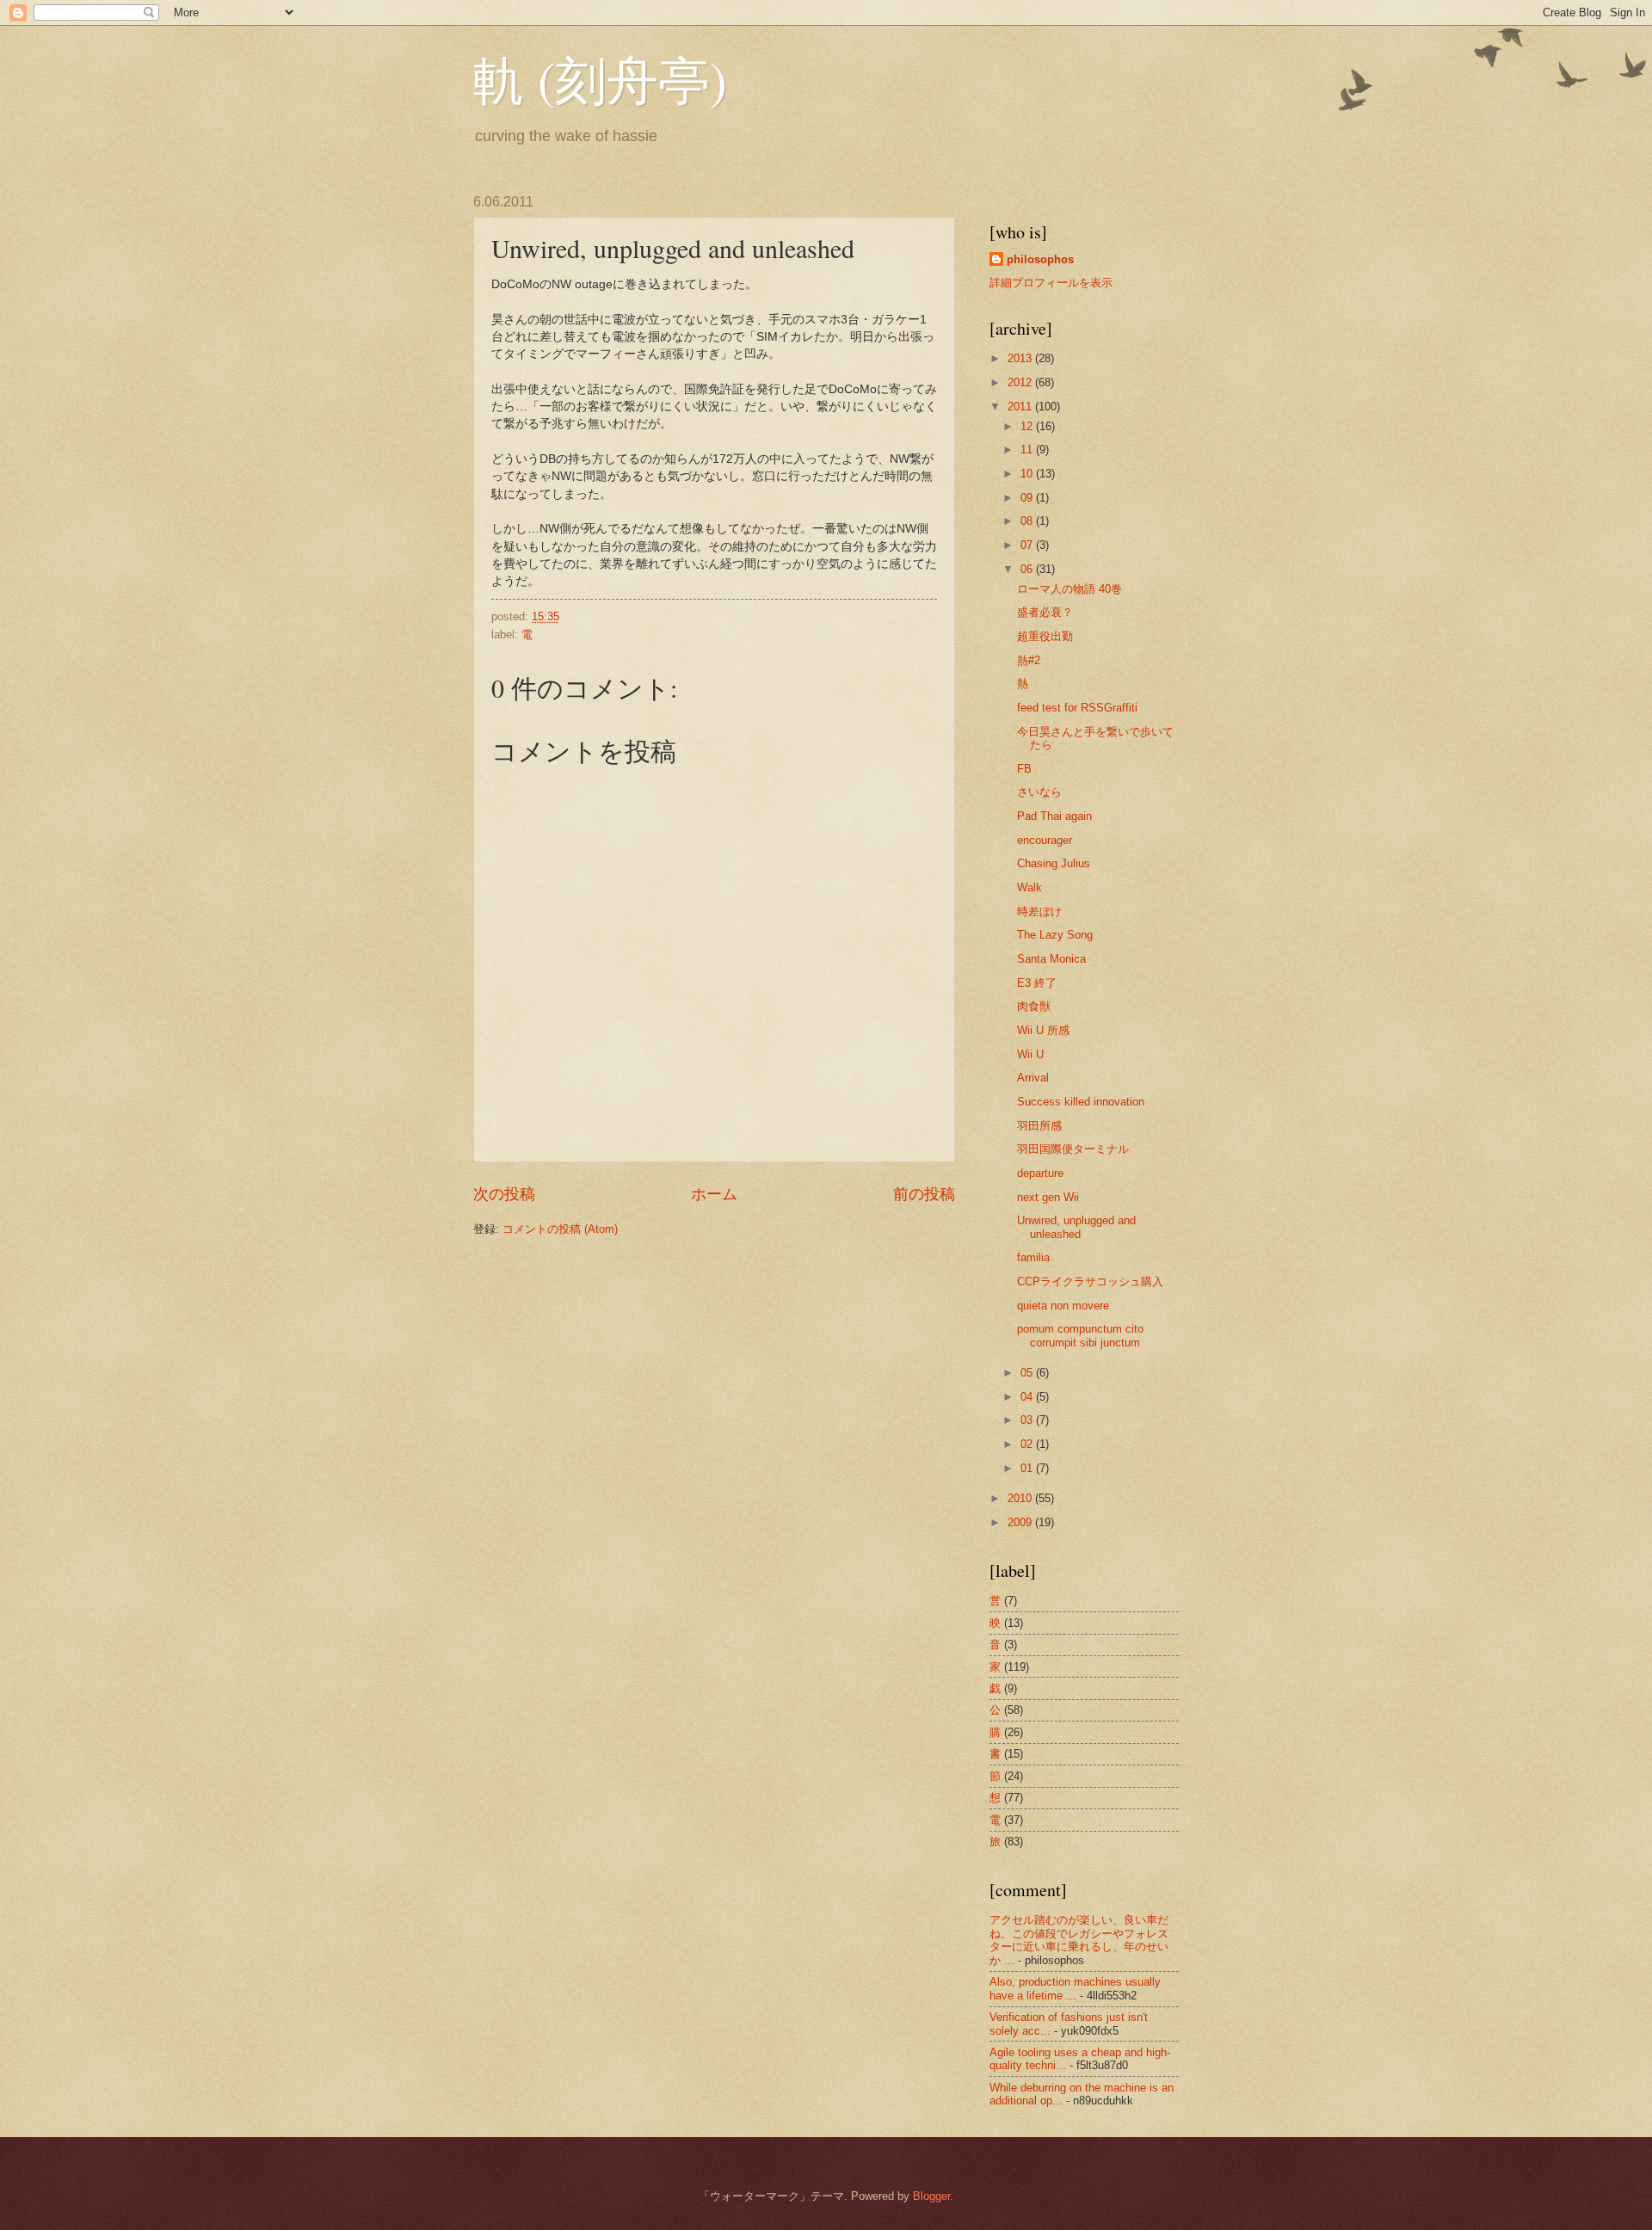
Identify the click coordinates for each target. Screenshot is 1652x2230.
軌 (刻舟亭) (600, 79)
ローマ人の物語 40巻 (1069, 589)
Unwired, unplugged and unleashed (1076, 1227)
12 (1028, 426)
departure (1040, 1173)
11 (1028, 450)
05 (1028, 1373)
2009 (1021, 1522)
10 (1028, 474)
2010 (1021, 1498)
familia (1033, 1257)
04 (1028, 1397)
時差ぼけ (1039, 912)
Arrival (1033, 1078)
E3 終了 (1037, 983)
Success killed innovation (1081, 1102)
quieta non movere (1063, 1306)
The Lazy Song (1055, 935)
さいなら (1039, 792)
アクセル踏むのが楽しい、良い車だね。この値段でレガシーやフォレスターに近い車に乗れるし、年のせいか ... (1079, 1940)
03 (1028, 1420)
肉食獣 (1034, 1006)
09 (1028, 498)
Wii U (1030, 1054)
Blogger (931, 2196)
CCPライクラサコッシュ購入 (1090, 1281)
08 (1028, 521)
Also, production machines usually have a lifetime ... (1075, 1988)
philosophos (1040, 259)
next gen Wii (1048, 1197)
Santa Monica (1051, 959)
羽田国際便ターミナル (1073, 1149)
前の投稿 (924, 1194)
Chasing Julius (1054, 863)
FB (1024, 769)
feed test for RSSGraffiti (1077, 708)
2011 (1021, 407)
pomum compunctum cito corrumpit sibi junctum (1080, 1335)
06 (1028, 569)
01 (1028, 1468)
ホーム (714, 1194)
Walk (1029, 887)
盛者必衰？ (1045, 612)
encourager (1045, 840)
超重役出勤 (1045, 636)
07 (1028, 545)
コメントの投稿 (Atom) (560, 1229)
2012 (1021, 382)
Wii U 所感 (1043, 1030)
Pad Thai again (1054, 816)
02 (1028, 1444)
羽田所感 (1039, 1126)
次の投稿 (504, 1194)
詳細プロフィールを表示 (1051, 283)
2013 (1021, 358)
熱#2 (1029, 660)
